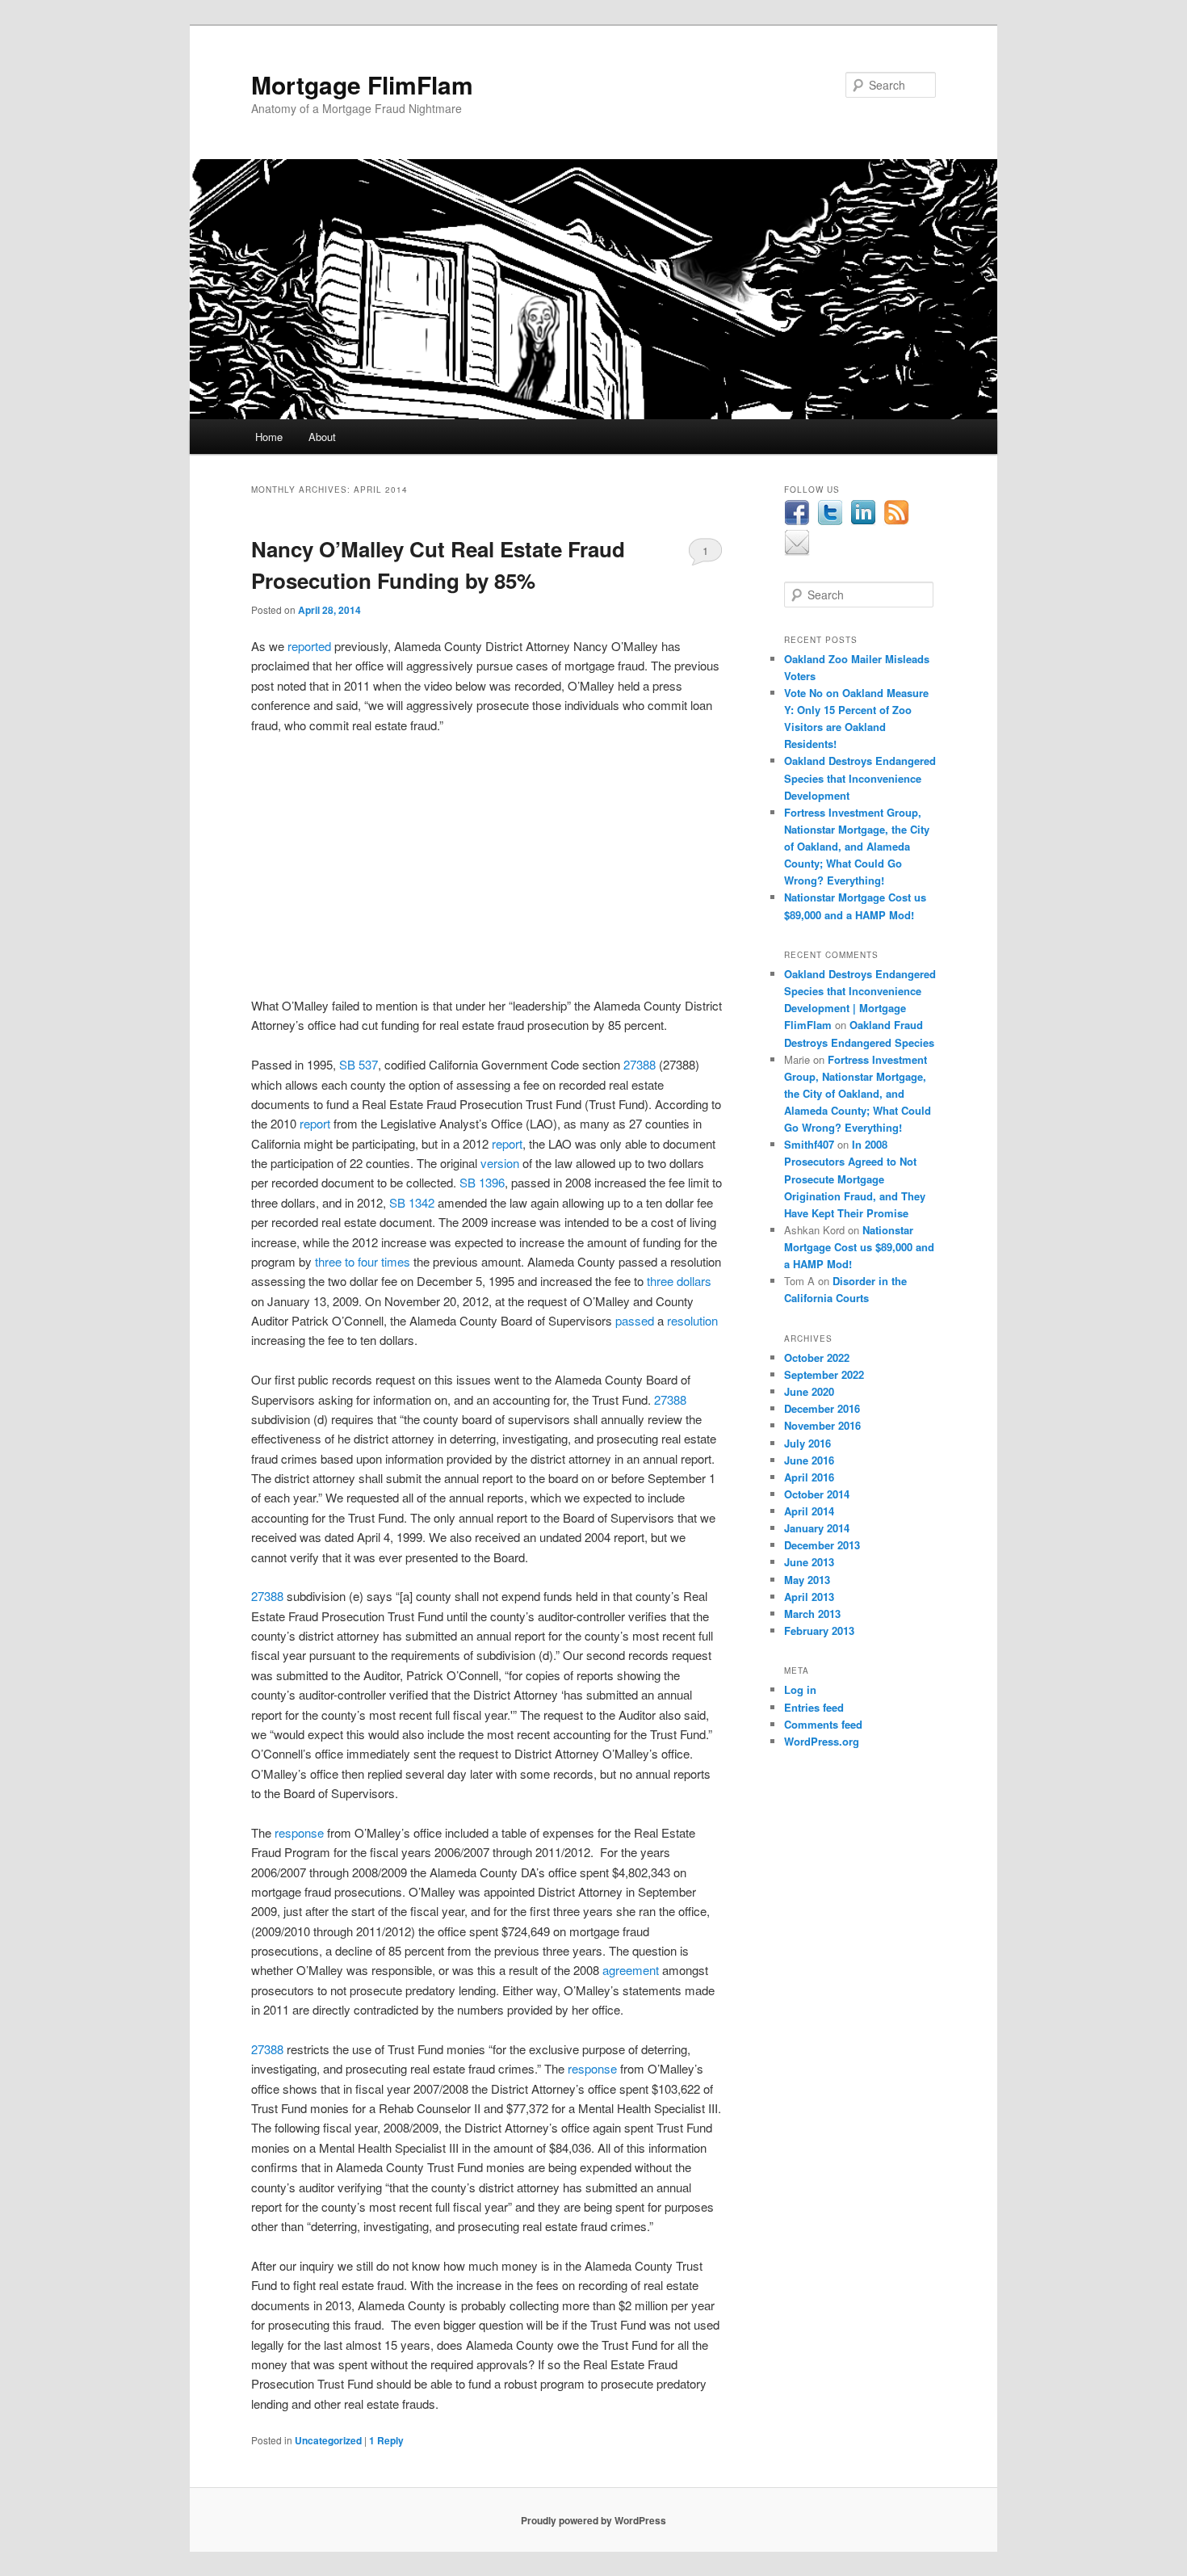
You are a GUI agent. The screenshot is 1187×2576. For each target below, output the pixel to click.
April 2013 (809, 1597)
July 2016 (807, 1443)
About (322, 437)
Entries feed (814, 1707)
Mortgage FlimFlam (362, 84)
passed (635, 1320)
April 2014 (809, 1511)
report (315, 1123)
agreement (631, 1970)
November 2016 (822, 1425)
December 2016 (822, 1408)
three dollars (679, 1281)
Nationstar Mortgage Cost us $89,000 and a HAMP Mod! (859, 1247)
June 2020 (809, 1391)
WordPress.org (822, 1741)
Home (269, 437)
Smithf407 (809, 1144)
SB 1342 (412, 1202)
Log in (800, 1689)
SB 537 (359, 1064)
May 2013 (807, 1580)
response (299, 1832)
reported (309, 646)
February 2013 (819, 1630)
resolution (692, 1320)
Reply (386, 2440)
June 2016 (809, 1460)
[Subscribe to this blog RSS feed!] (896, 522)
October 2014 (817, 1494)
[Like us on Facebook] (797, 522)
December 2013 (822, 1545)
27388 (640, 1064)
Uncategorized (328, 2440)
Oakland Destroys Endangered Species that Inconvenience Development (860, 777)
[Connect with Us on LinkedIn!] (863, 522)
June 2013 (809, 1562)
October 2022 (817, 1357)
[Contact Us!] (797, 552)
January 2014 (817, 1528)
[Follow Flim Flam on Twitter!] (830, 522)
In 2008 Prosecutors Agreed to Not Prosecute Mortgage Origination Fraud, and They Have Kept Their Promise (855, 1179)
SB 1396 (482, 1182)
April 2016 (809, 1477)
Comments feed (823, 1724)
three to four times (363, 1261)
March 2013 (812, 1614)
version (500, 1163)
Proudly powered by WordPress (593, 2520)
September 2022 (824, 1374)
